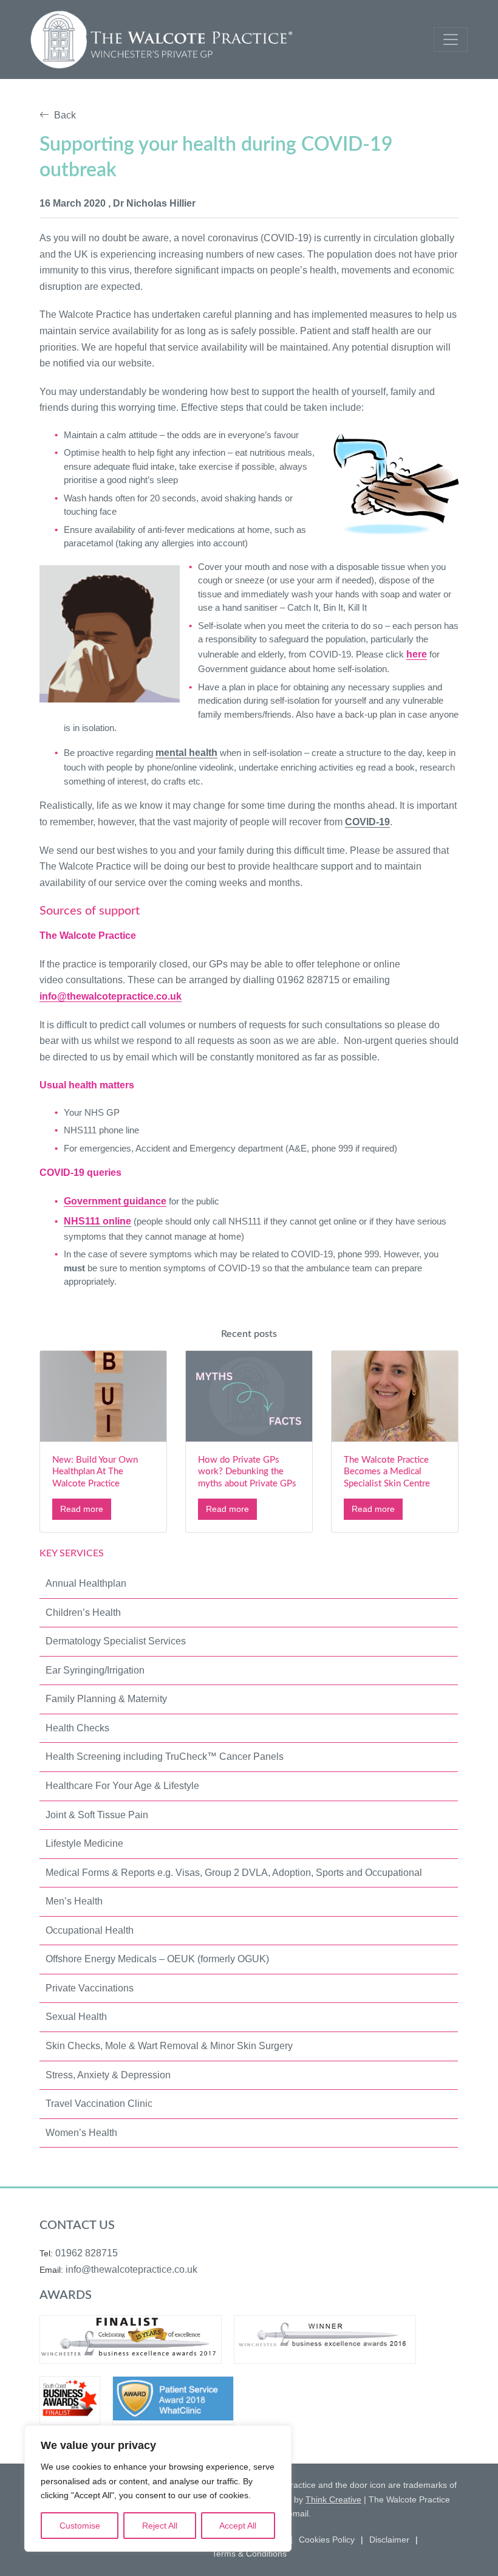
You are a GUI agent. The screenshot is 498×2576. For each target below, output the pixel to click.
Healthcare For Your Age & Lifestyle (122, 1786)
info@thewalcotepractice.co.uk (111, 996)
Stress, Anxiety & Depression (108, 2075)
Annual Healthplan (86, 1583)
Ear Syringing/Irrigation (95, 1670)
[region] (158, 2488)
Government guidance (115, 1201)
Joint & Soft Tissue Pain (97, 1815)
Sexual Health (76, 2017)
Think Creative (333, 2499)
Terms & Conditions (249, 2554)
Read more (82, 1509)
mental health (186, 753)
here (417, 654)
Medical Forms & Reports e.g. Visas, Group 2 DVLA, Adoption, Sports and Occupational (234, 1873)
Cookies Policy (327, 2540)
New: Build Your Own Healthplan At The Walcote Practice (95, 1472)
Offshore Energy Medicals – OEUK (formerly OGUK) (157, 1959)
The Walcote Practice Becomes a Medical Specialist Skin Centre (387, 1472)
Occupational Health (90, 1930)
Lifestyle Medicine (84, 1843)
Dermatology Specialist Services (116, 1641)
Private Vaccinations (90, 1988)
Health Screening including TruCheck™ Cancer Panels (165, 1757)
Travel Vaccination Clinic (99, 2104)
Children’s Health (83, 1613)
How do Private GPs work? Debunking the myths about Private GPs (247, 1472)
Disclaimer (389, 2540)
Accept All (238, 2526)
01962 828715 (87, 2253)
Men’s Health (74, 1901)
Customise (80, 2526)
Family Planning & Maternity (106, 1699)
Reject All (160, 2526)
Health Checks (77, 1728)
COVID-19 (367, 822)
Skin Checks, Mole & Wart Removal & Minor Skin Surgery (169, 2046)
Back (63, 115)
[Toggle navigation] (451, 39)
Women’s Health (81, 2133)
